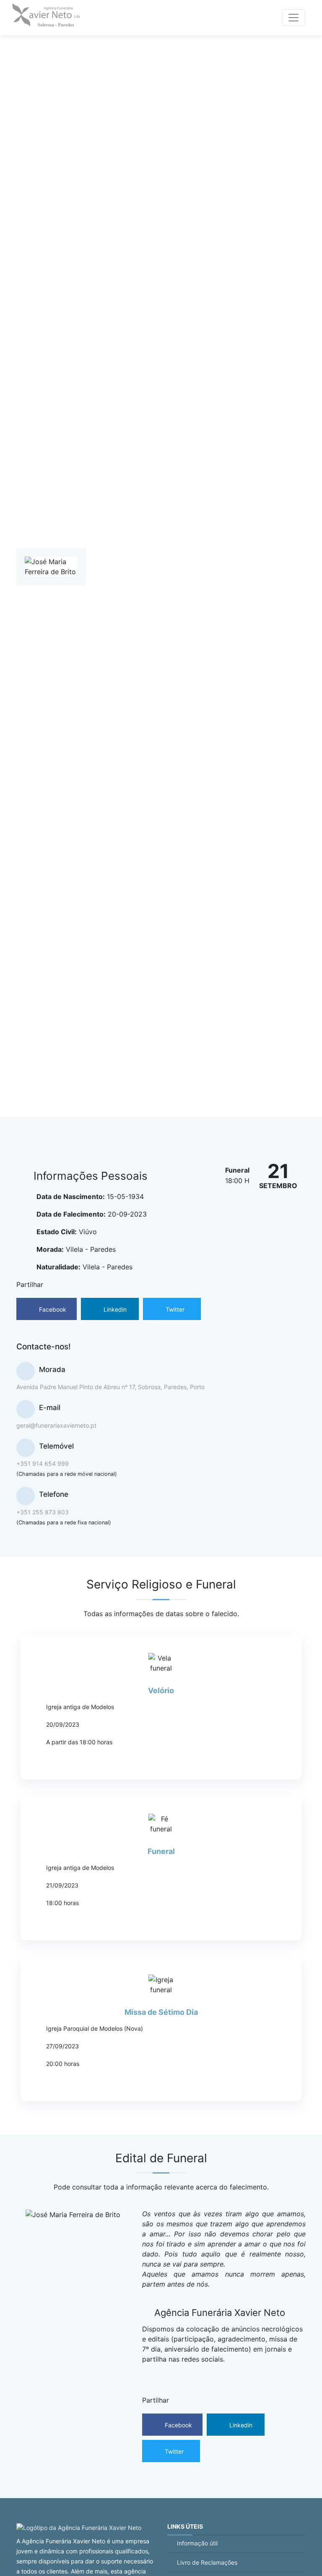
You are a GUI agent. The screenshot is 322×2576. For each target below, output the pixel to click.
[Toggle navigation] (293, 18)
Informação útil (197, 2543)
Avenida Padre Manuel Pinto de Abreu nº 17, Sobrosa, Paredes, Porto (110, 1387)
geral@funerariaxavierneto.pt (56, 1425)
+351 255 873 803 (43, 1512)
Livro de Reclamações (207, 2562)
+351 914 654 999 (43, 1463)
